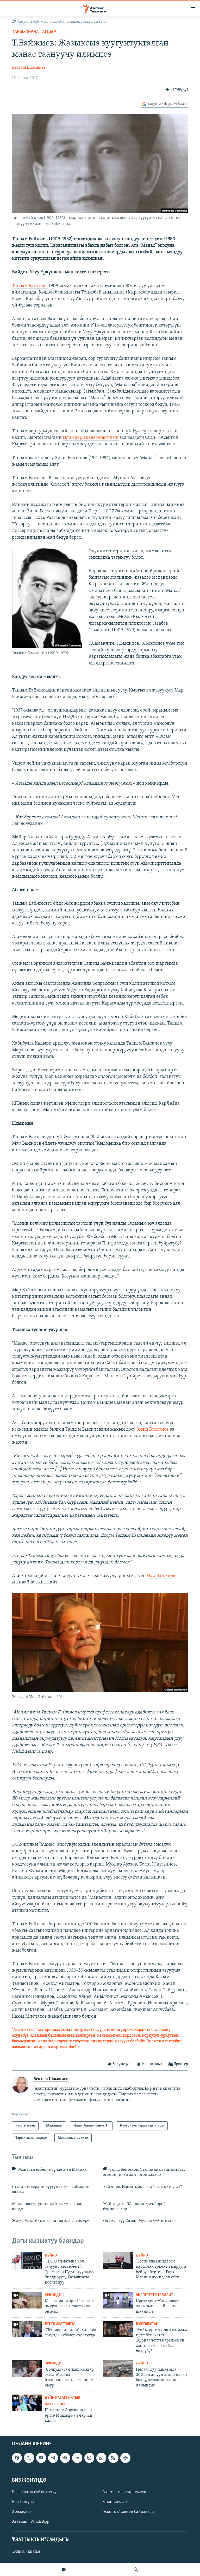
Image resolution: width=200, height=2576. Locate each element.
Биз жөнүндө (24, 2502)
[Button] (177, 89)
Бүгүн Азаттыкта (60, 2324)
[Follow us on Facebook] (17, 2458)
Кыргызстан (147, 2324)
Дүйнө (51, 2256)
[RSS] (113, 2458)
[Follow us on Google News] (65, 2458)
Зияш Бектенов (153, 1430)
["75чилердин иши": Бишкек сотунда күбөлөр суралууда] (27, 2329)
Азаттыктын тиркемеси (124, 2492)
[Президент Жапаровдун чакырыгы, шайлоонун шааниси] (118, 2300)
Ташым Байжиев (30, 286)
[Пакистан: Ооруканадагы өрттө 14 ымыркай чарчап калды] (27, 2403)
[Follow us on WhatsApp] (101, 2458)
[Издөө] (136, 2570)
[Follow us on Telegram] (53, 2458)
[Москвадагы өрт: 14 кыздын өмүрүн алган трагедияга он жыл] (27, 2300)
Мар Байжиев (161, 1576)
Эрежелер (21, 2512)
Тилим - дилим (26, 2552)
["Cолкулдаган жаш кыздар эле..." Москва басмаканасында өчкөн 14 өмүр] (27, 2369)
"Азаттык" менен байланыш (128, 2512)
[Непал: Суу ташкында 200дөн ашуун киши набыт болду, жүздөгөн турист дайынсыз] (118, 2369)
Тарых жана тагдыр (34, 32)
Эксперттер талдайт (155, 2295)
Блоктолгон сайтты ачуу (34, 2492)
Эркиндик (54, 2295)
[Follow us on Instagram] (89, 2458)
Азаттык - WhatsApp (31, 2522)
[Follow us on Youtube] (41, 2458)
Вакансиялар (115, 2502)
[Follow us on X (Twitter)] (29, 2458)
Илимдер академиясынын (91, 438)
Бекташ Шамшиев (29, 68)
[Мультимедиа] (64, 2570)
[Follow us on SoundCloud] (77, 2458)
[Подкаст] (125, 2458)
